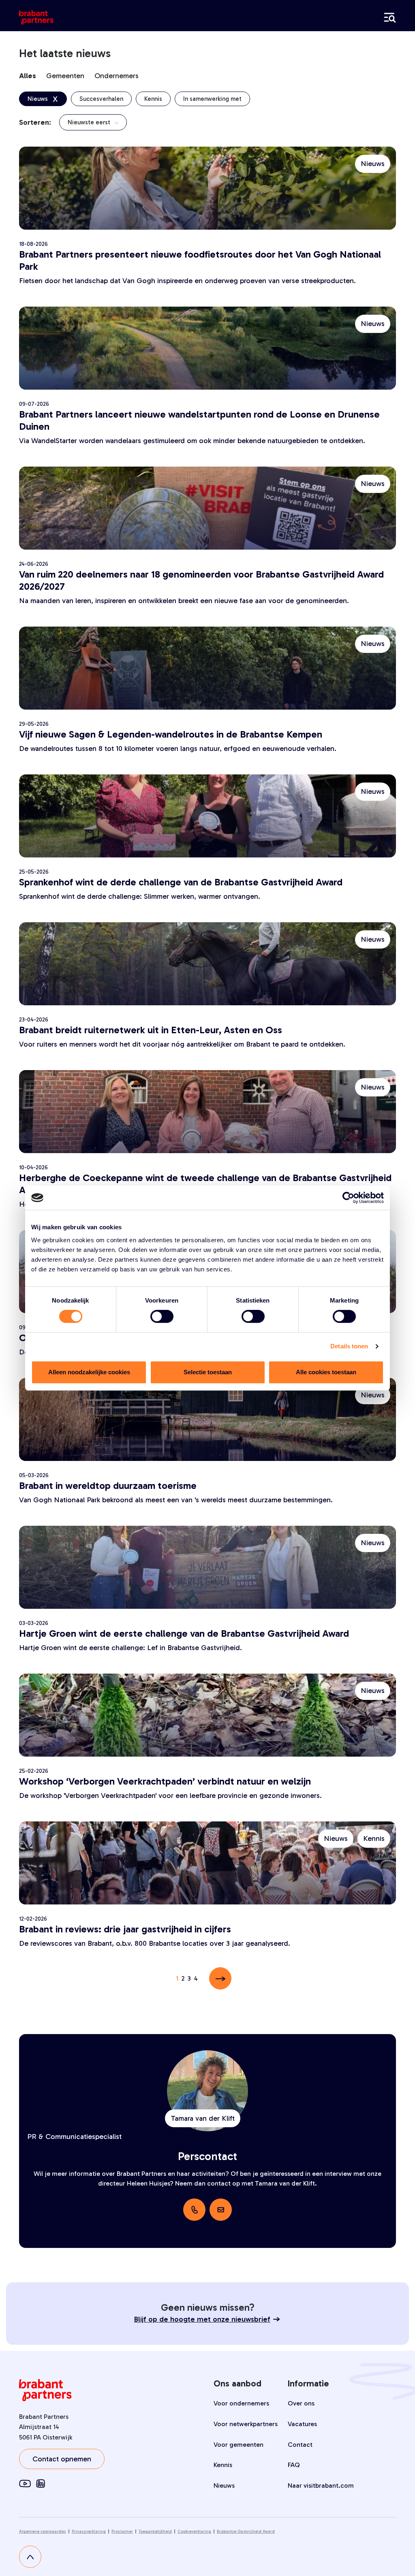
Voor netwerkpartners (246, 2424)
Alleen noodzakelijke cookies (89, 1372)
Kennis (223, 2465)
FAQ (294, 2465)
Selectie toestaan (208, 1372)
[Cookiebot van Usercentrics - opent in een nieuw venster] (348, 1198)
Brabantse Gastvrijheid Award (246, 2531)
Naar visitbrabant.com (321, 2485)
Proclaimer (122, 2531)
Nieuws (224, 2485)
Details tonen (349, 1346)
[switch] (162, 1316)
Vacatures (302, 2424)
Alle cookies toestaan (326, 1372)
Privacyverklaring (89, 2531)
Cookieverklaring (194, 2531)
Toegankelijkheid (155, 2531)
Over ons (301, 2403)
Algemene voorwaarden (43, 2531)
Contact (300, 2445)
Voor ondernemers (241, 2403)
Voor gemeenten (239, 2445)
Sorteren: (35, 122)
